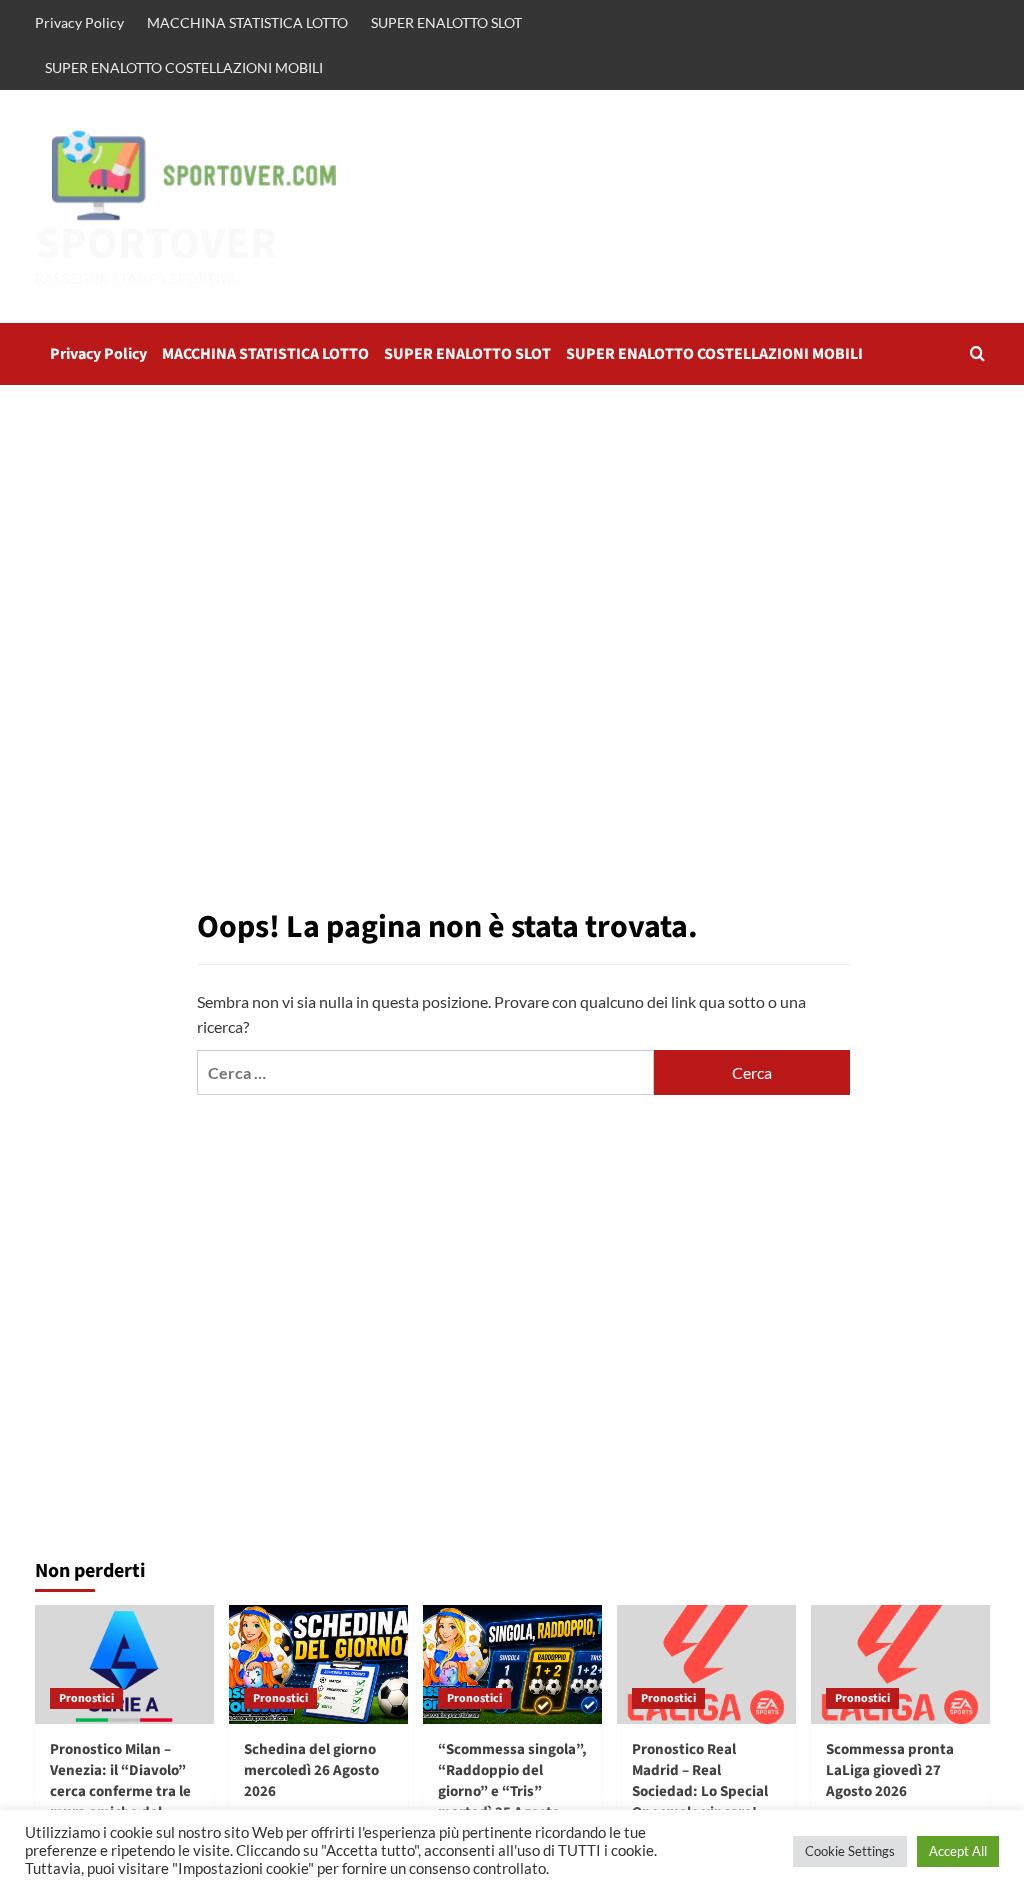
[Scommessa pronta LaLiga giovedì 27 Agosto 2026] (900, 1664)
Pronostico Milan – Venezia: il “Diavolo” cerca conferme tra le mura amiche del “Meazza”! (120, 1791)
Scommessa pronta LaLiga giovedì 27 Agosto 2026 (890, 1770)
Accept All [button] (958, 1851)
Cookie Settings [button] (850, 1851)
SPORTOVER (156, 244)
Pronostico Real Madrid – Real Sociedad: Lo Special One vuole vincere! (700, 1781)
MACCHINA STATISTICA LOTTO (247, 22)
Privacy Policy (79, 22)
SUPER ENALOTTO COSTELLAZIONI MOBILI (184, 67)
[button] (977, 353)
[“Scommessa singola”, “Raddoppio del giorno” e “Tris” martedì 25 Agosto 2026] (512, 1664)
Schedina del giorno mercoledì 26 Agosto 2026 (311, 1770)
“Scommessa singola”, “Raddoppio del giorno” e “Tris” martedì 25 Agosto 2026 (512, 1791)
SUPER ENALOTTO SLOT (446, 22)
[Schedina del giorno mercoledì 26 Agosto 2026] (318, 1664)
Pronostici (86, 1698)
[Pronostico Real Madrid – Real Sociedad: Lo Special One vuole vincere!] (706, 1664)
